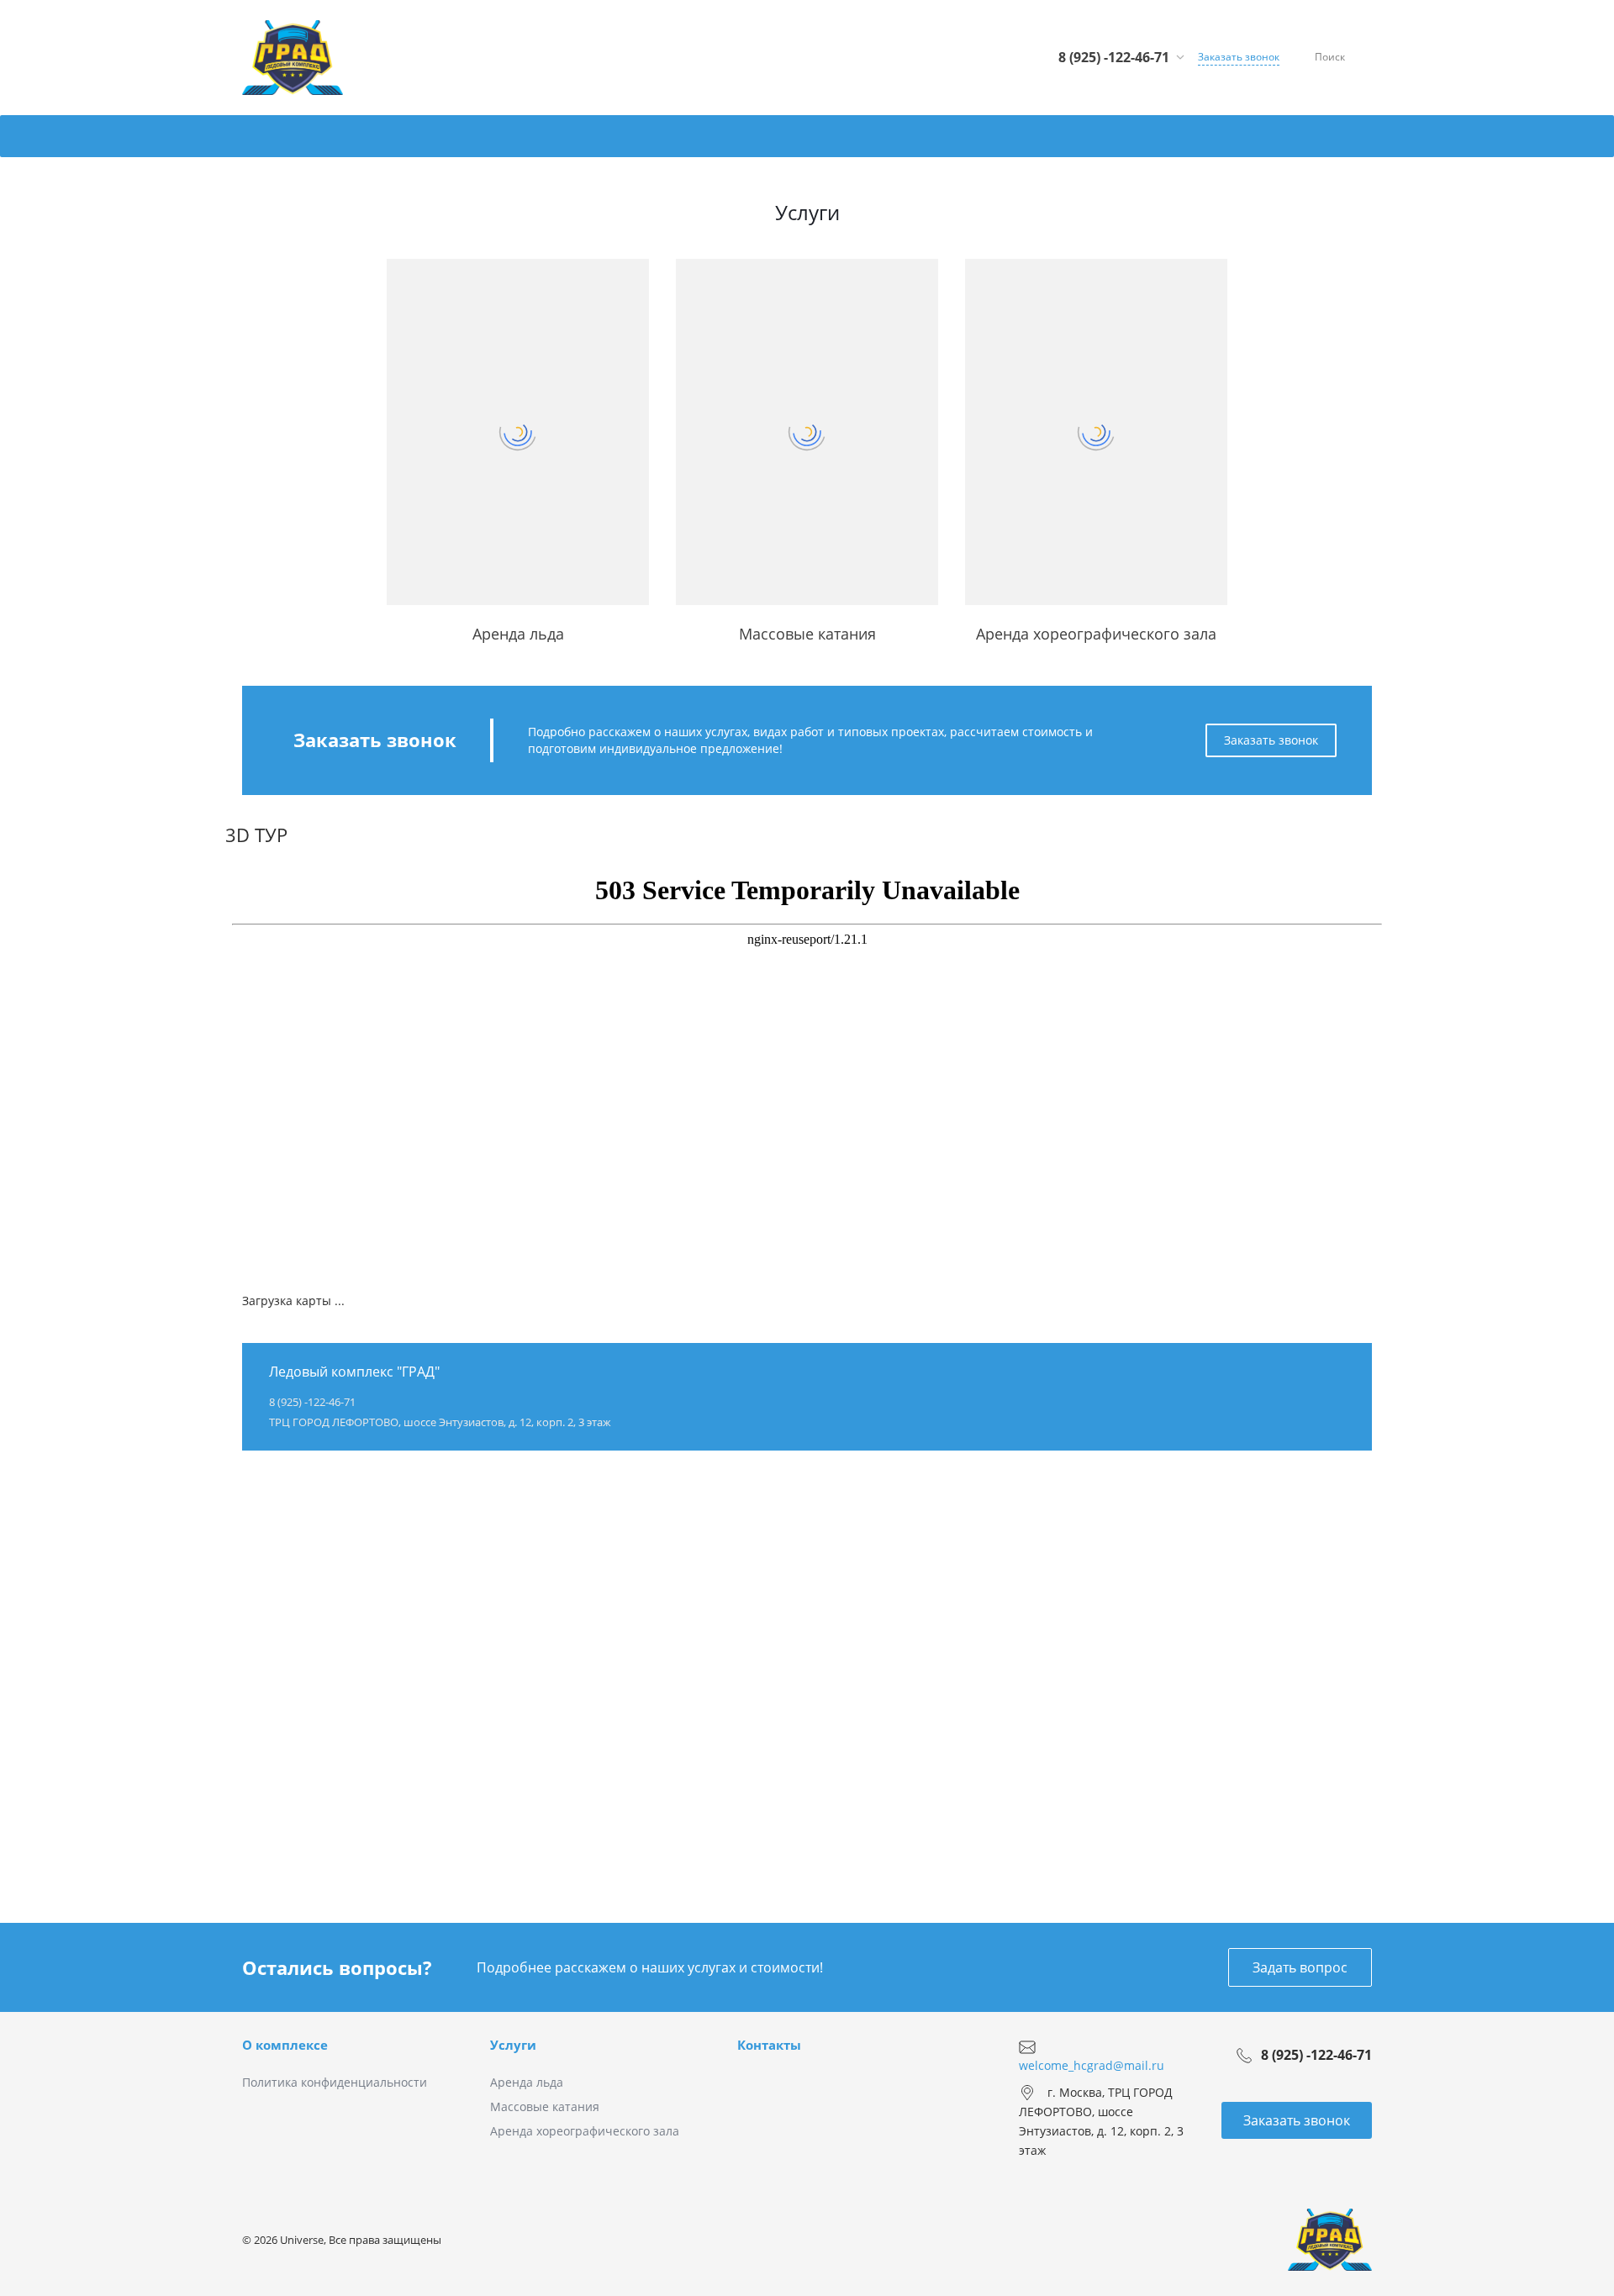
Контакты (769, 2045)
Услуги (513, 2045)
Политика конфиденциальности (335, 2082)
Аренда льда (527, 2082)
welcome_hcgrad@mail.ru (1092, 2064)
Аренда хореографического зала (585, 2131)
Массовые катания (545, 2106)
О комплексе (285, 2045)
